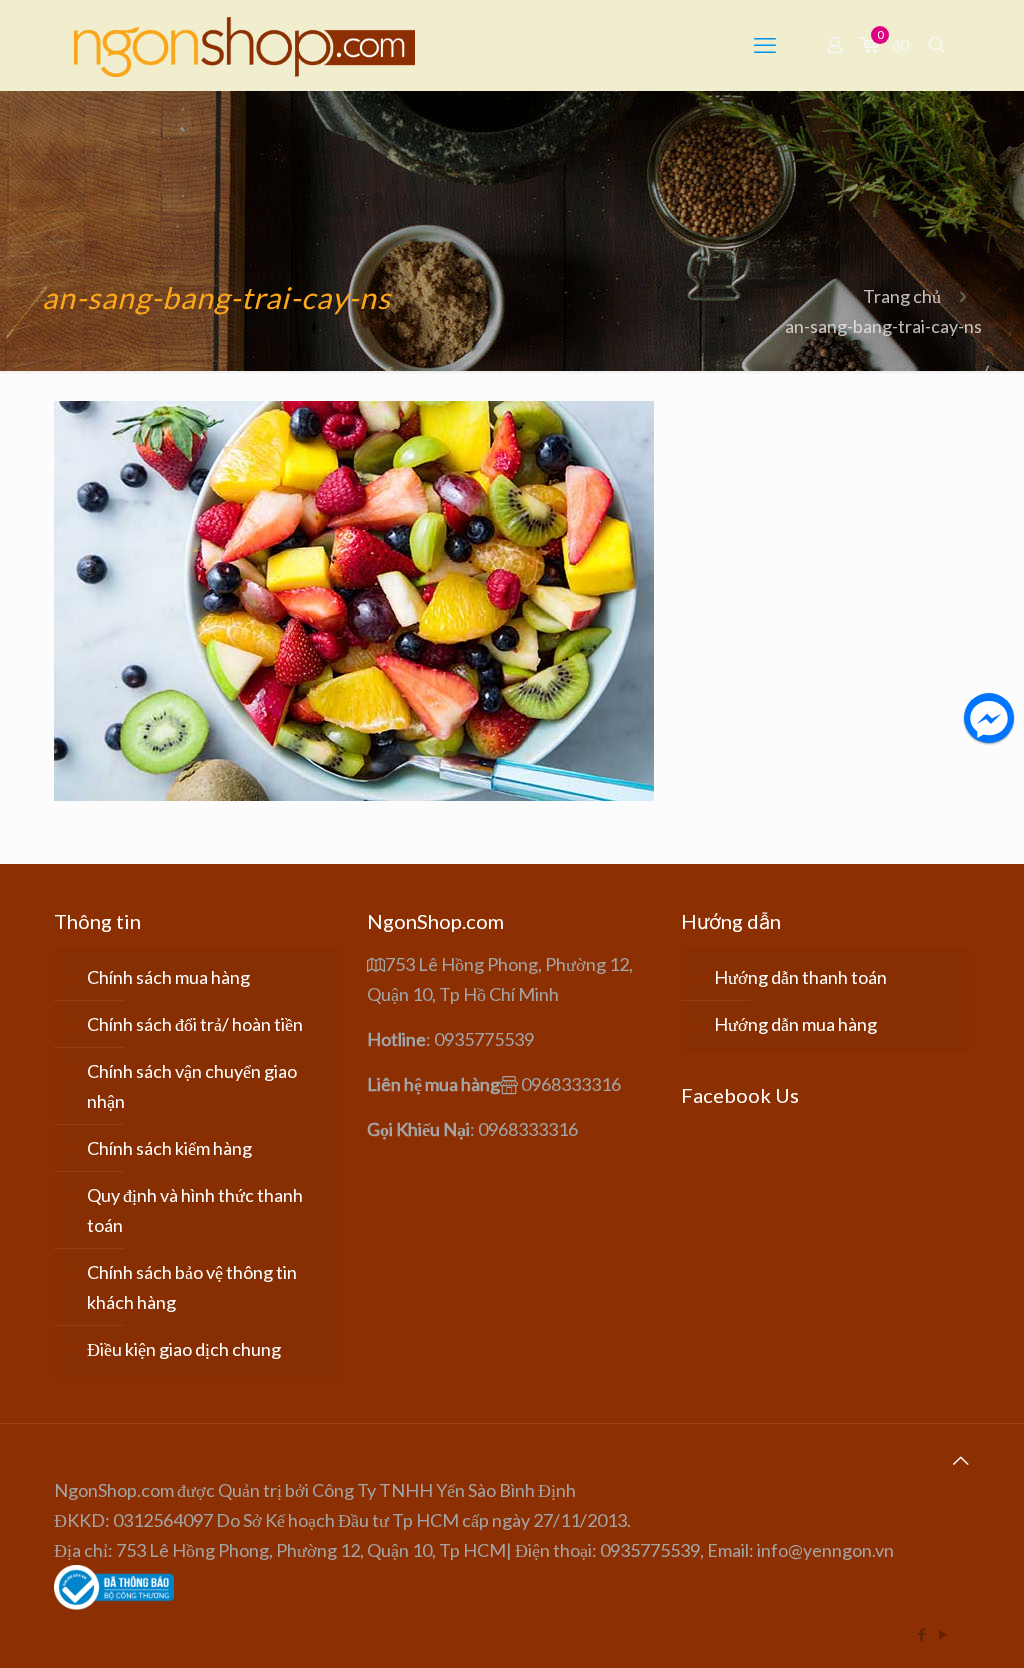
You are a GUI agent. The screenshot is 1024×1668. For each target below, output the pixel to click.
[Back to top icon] (961, 1460)
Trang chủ (902, 296)
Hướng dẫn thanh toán (800, 977)
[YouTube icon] (942, 1634)
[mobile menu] (765, 45)
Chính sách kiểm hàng (169, 1148)
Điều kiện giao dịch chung (184, 1349)
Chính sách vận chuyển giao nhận (192, 1086)
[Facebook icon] (921, 1634)
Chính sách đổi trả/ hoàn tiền (195, 1024)
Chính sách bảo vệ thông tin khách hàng (192, 1287)
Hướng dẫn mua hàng (795, 1024)
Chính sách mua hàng (168, 977)
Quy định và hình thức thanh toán (195, 1210)
